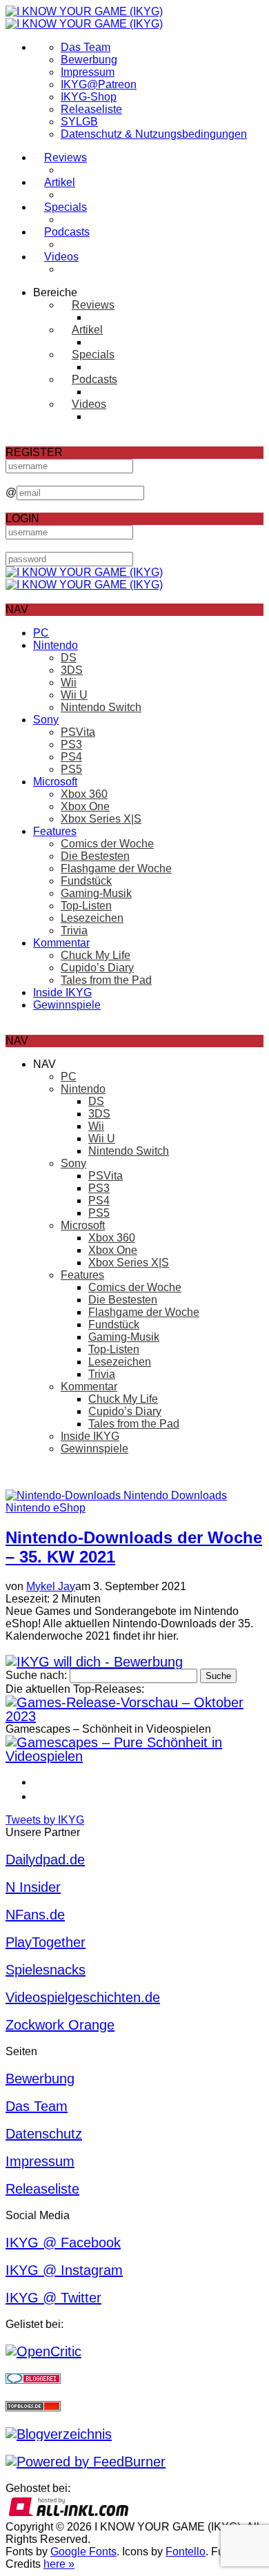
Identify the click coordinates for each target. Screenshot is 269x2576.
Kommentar (61, 943)
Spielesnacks (46, 1970)
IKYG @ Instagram (64, 2270)
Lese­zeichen (92, 918)
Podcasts (67, 232)
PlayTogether (46, 1942)
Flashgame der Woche (116, 868)
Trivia (74, 930)
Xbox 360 (84, 794)
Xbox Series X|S (101, 819)
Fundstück (86, 881)
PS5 (71, 769)
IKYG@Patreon (99, 84)
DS (69, 658)
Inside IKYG (62, 992)
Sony (46, 720)
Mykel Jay (51, 1586)
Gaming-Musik (96, 893)
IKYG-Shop (89, 97)
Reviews (66, 157)
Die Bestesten (95, 856)
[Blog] (59, 2434)
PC (41, 633)
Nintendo (56, 645)
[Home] (84, 18)
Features (55, 831)
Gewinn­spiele (67, 1005)
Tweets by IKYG (45, 1820)
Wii (69, 682)
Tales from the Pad (106, 980)
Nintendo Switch (101, 707)
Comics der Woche (107, 844)
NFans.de (35, 1915)
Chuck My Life (96, 955)
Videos (61, 257)
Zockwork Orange (60, 2025)
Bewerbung (89, 60)
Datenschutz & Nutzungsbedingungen (154, 134)
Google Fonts (83, 2552)
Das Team (86, 47)
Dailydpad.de (45, 1859)
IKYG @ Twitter (53, 2298)
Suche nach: (36, 1675)
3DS (72, 670)
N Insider (33, 1887)
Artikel (60, 182)
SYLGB (79, 122)
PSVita (78, 732)
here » (59, 2564)
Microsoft (55, 782)
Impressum (88, 72)
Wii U (74, 695)
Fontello (186, 2552)
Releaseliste (91, 109)
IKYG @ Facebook (63, 2243)
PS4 (71, 757)
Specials (66, 207)
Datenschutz (44, 2134)
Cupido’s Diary (97, 968)
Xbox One (85, 806)
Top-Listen (86, 906)
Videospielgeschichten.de (83, 1997)
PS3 (71, 744)
